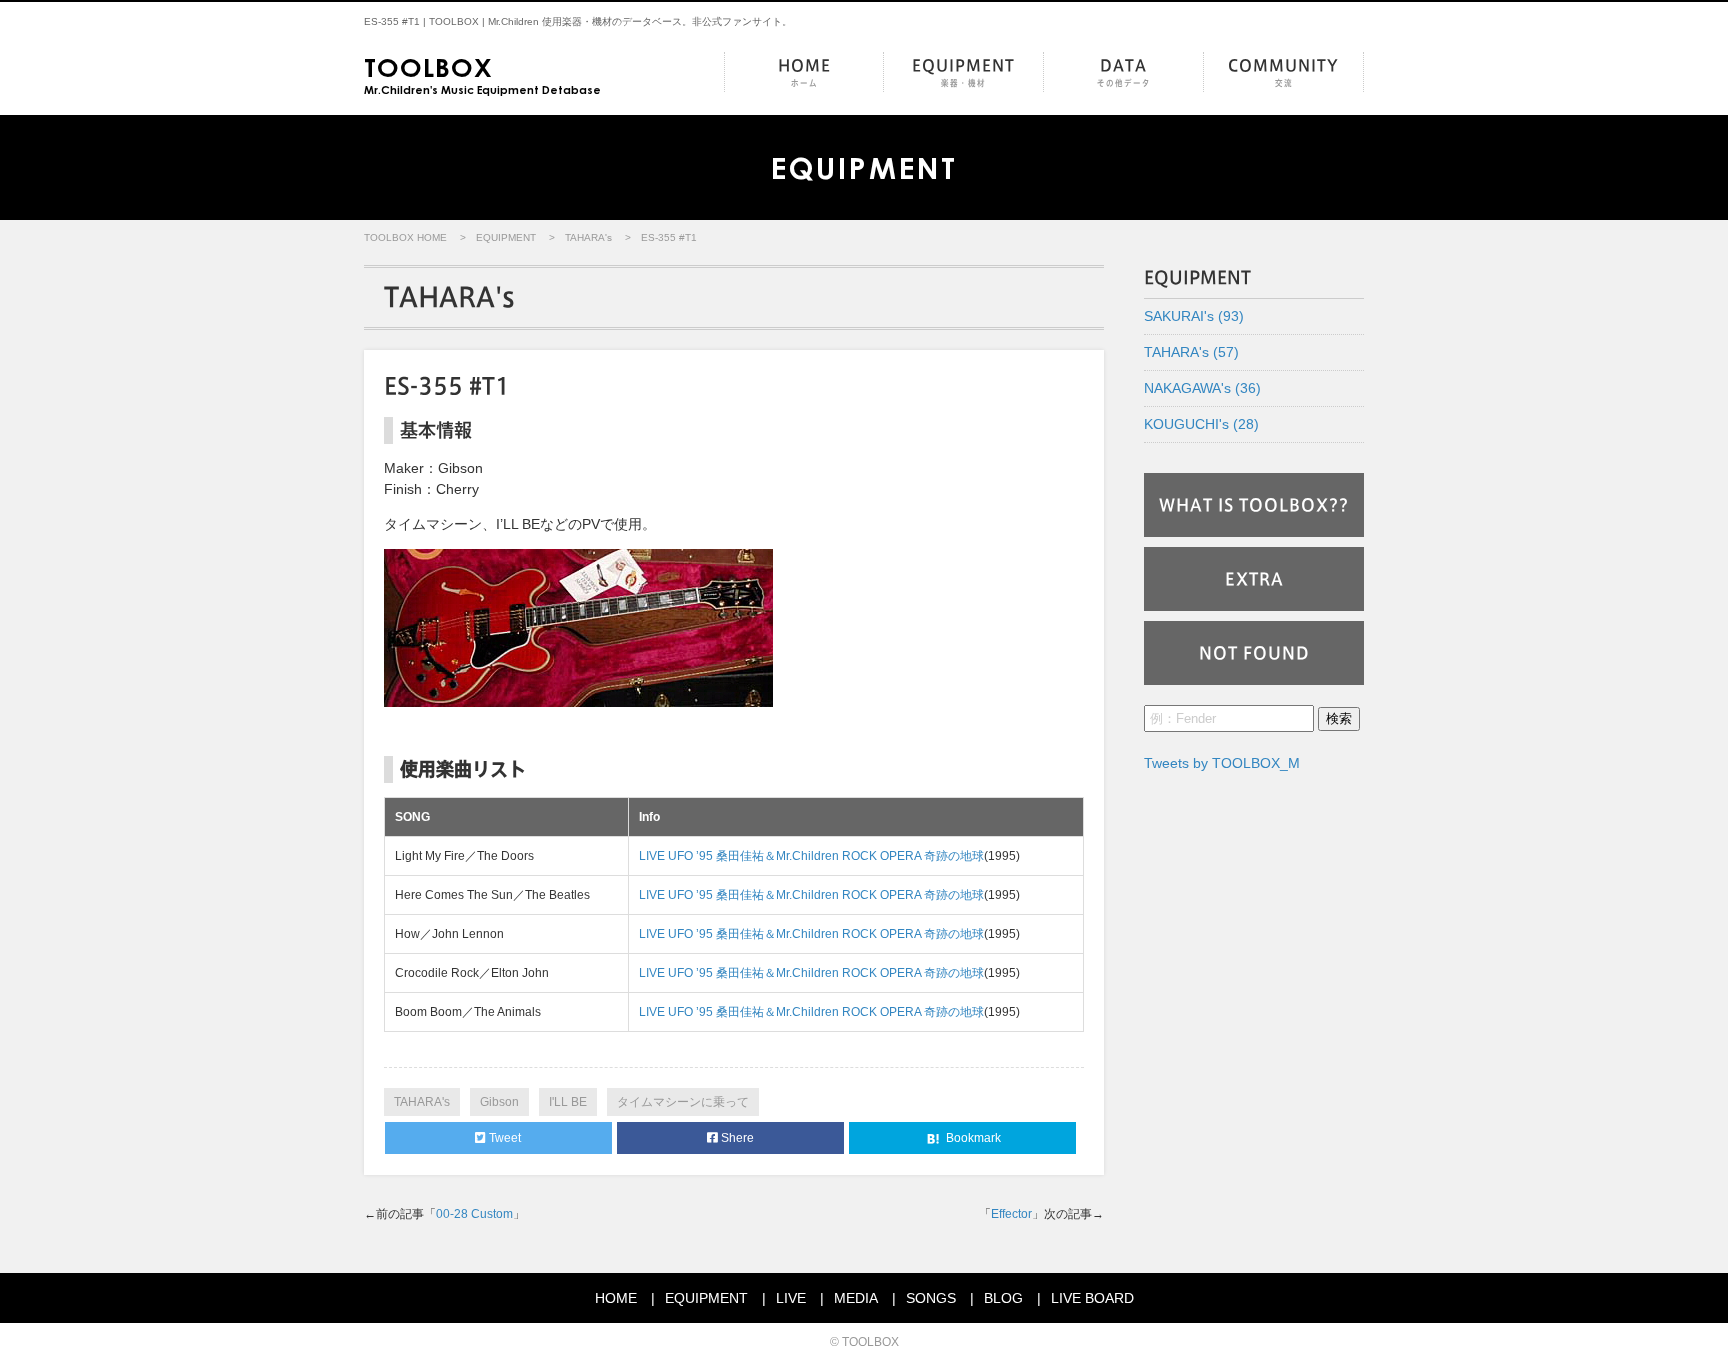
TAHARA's (588, 237)
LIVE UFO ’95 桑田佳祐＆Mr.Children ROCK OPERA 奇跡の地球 (811, 856)
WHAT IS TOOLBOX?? (1254, 505)
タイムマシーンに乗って (683, 1102)
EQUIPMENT (963, 72)
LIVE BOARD (1092, 1298)
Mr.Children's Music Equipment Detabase (482, 74)
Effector (1011, 1214)
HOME (804, 72)
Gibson (499, 1102)
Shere (736, 1138)
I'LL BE (568, 1102)
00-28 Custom (474, 1214)
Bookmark (972, 1138)
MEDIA (856, 1298)
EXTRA (1254, 579)
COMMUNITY (1283, 72)
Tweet (503, 1138)
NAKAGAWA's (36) (1202, 388)
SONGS (931, 1298)
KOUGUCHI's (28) (1201, 424)
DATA (1124, 72)
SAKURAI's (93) (1194, 316)
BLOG (1003, 1298)
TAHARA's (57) (1191, 352)
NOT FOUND (1254, 653)
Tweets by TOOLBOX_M (1222, 763)
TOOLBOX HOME (405, 237)
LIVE (791, 1298)
